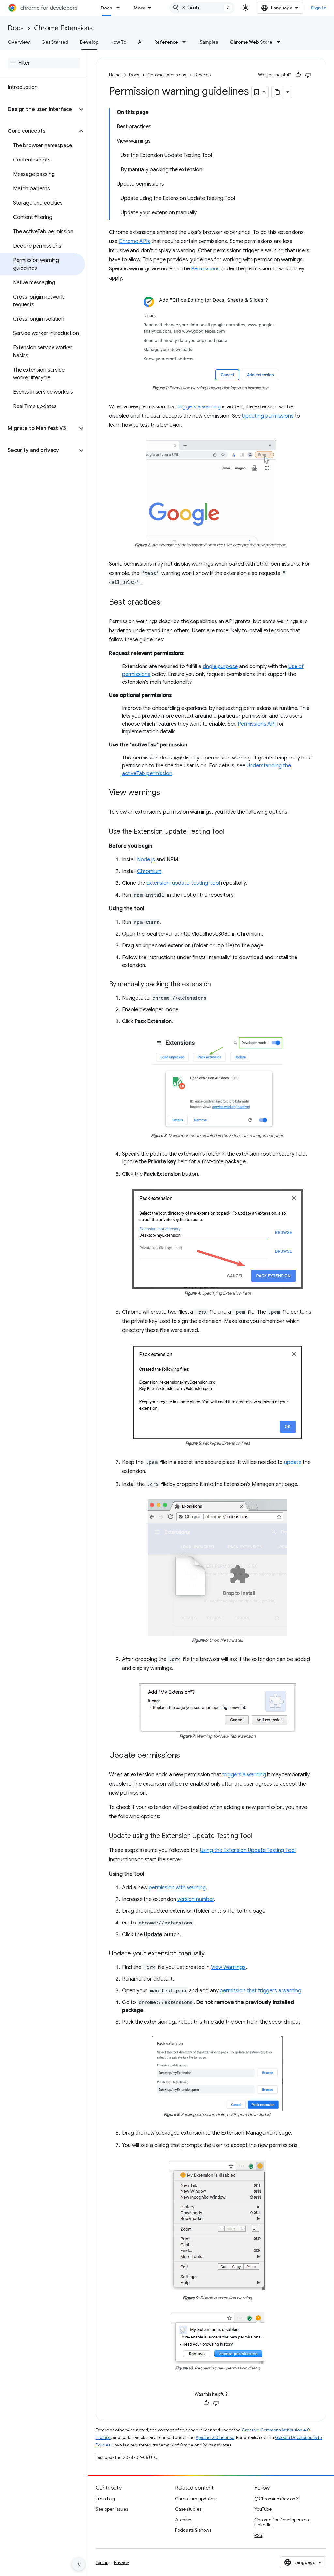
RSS (258, 2535)
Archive (183, 2520)
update (293, 1462)
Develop (89, 42)
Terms (102, 2562)
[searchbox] (44, 63)
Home (115, 75)
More (140, 8)
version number (196, 1899)
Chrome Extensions (63, 28)
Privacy (121, 2562)
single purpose (220, 667)
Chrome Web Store (251, 42)
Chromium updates (195, 2499)
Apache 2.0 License (215, 2438)
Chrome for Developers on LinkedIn (282, 2522)
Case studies (188, 2509)
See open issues (112, 2509)
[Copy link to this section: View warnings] (167, 793)
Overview (19, 42)
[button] (39, 109)
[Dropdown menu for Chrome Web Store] (280, 42)
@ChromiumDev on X (277, 2499)
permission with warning (177, 1888)
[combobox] (202, 8)
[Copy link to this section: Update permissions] (187, 1756)
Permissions (205, 269)
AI (140, 42)
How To (118, 42)
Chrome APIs (134, 241)
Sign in (319, 8)
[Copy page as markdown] (278, 92)
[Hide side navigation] (79, 2564)
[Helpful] (298, 75)
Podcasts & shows (193, 2530)
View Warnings (228, 1967)
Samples (209, 42)
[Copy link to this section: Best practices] (167, 603)
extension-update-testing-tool (183, 883)
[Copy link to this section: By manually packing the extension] (218, 985)
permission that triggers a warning (261, 1991)
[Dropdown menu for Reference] (186, 42)
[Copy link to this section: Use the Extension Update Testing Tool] (231, 832)
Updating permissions (268, 416)
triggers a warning (199, 407)
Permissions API (257, 724)
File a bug (105, 2499)
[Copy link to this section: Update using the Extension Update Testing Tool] (259, 1836)
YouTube (263, 2509)
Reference (166, 42)
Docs (106, 8)
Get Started (55, 42)
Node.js (146, 860)
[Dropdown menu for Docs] (120, 8)
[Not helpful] (308, 75)
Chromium (149, 871)
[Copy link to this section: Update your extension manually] (211, 1954)
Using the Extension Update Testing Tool (248, 1850)
